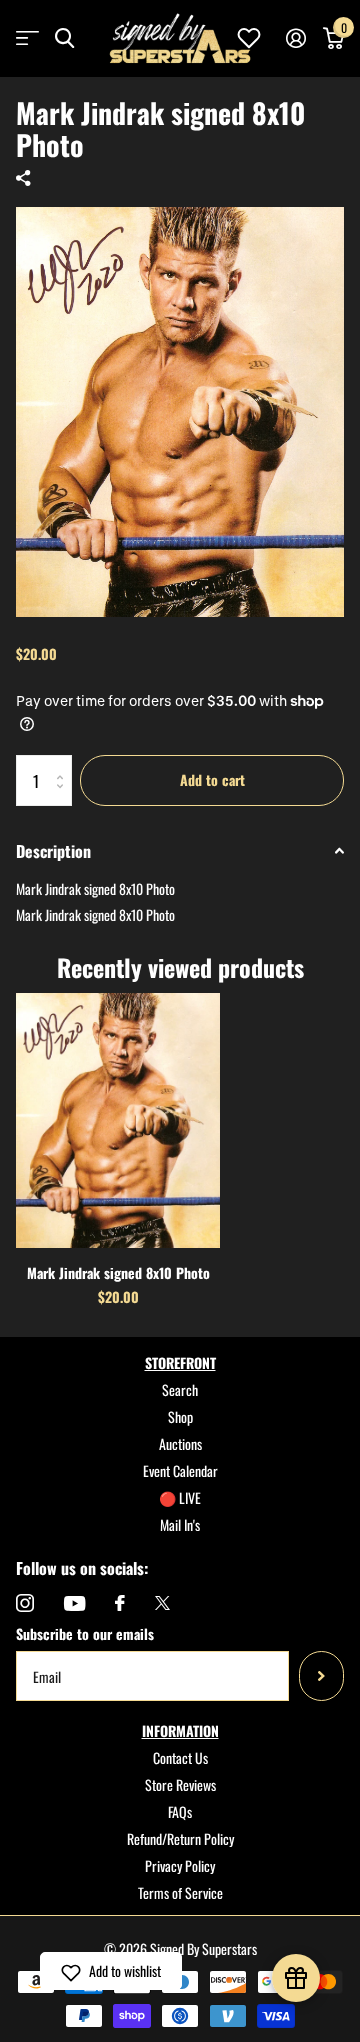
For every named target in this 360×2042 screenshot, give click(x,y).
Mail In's (180, 1524)
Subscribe (321, 1676)
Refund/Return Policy (180, 1838)
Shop (180, 1416)
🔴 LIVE (180, 1497)
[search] (64, 38)
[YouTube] (74, 1603)
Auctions (180, 1443)
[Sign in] (295, 38)
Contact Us (180, 1757)
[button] (111, 1971)
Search (180, 1389)
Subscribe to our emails (85, 1633)
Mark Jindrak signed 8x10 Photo (118, 1272)
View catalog (27, 38)
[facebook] (120, 1603)
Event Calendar (180, 1470)
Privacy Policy (180, 1865)
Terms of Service (180, 1892)
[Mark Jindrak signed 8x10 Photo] (118, 1120)
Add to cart (212, 779)
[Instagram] (25, 1603)
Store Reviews (180, 1784)
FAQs (180, 1811)
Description (53, 851)
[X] (162, 1603)
